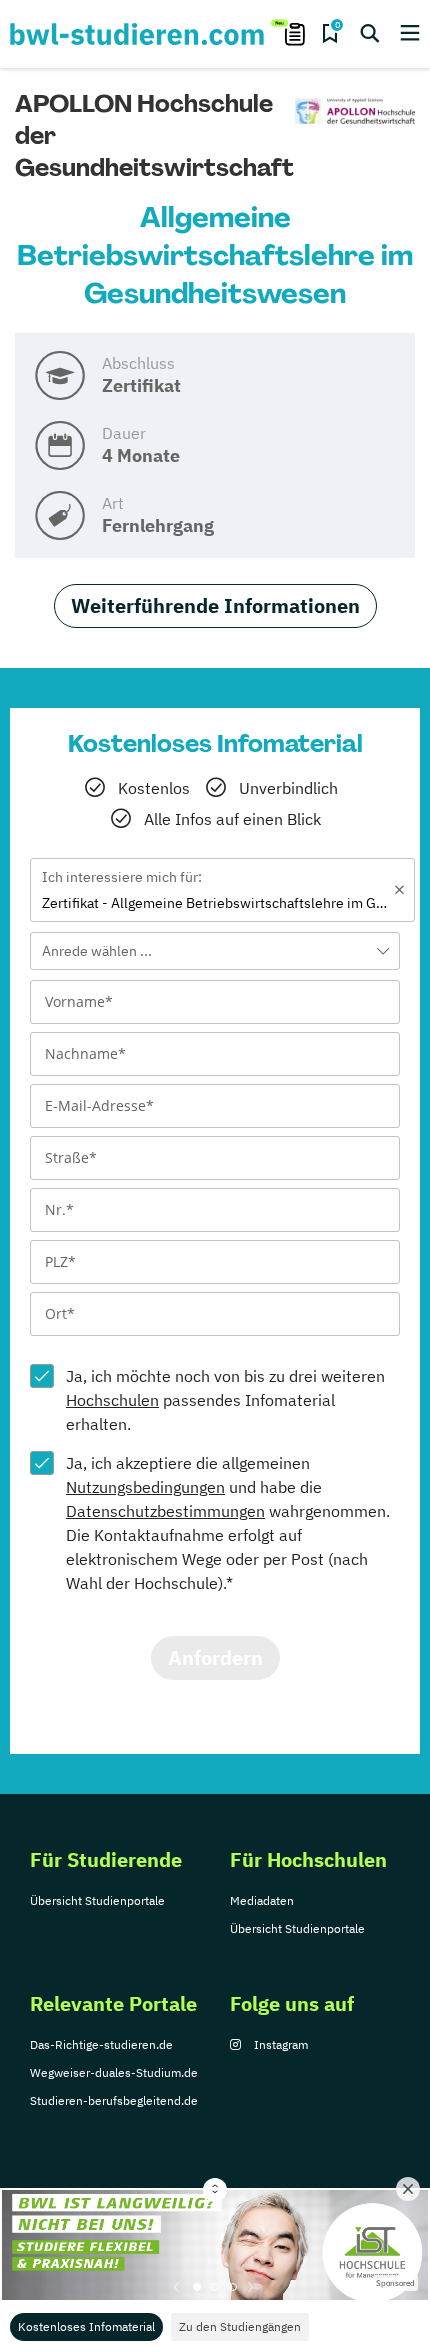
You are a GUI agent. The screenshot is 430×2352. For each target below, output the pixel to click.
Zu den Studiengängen (240, 2326)
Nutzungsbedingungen (145, 1487)
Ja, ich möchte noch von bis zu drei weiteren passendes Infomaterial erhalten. (225, 1400)
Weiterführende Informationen (215, 605)
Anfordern (215, 1657)
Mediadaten (262, 1900)
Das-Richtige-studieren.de (101, 2044)
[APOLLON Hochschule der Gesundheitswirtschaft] (355, 112)
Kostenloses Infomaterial (86, 2326)
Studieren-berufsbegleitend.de (114, 2100)
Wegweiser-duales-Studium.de (114, 2072)
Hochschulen (112, 1400)
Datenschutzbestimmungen (165, 1511)
